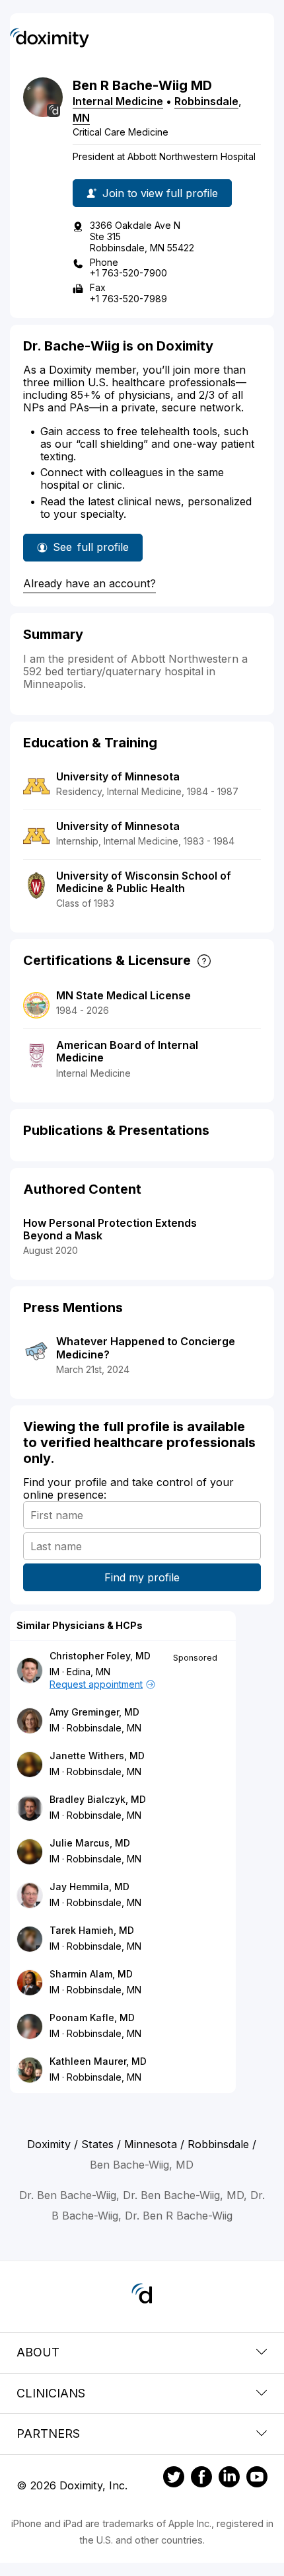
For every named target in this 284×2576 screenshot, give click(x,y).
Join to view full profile (160, 193)
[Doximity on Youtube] (257, 2479)
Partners (48, 2433)
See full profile (91, 551)
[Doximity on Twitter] (174, 2479)
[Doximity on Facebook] (201, 2479)
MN (81, 118)
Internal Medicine (118, 101)
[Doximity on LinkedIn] (229, 2479)
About (38, 2352)
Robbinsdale (206, 101)
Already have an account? (89, 583)
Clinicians (51, 2393)
